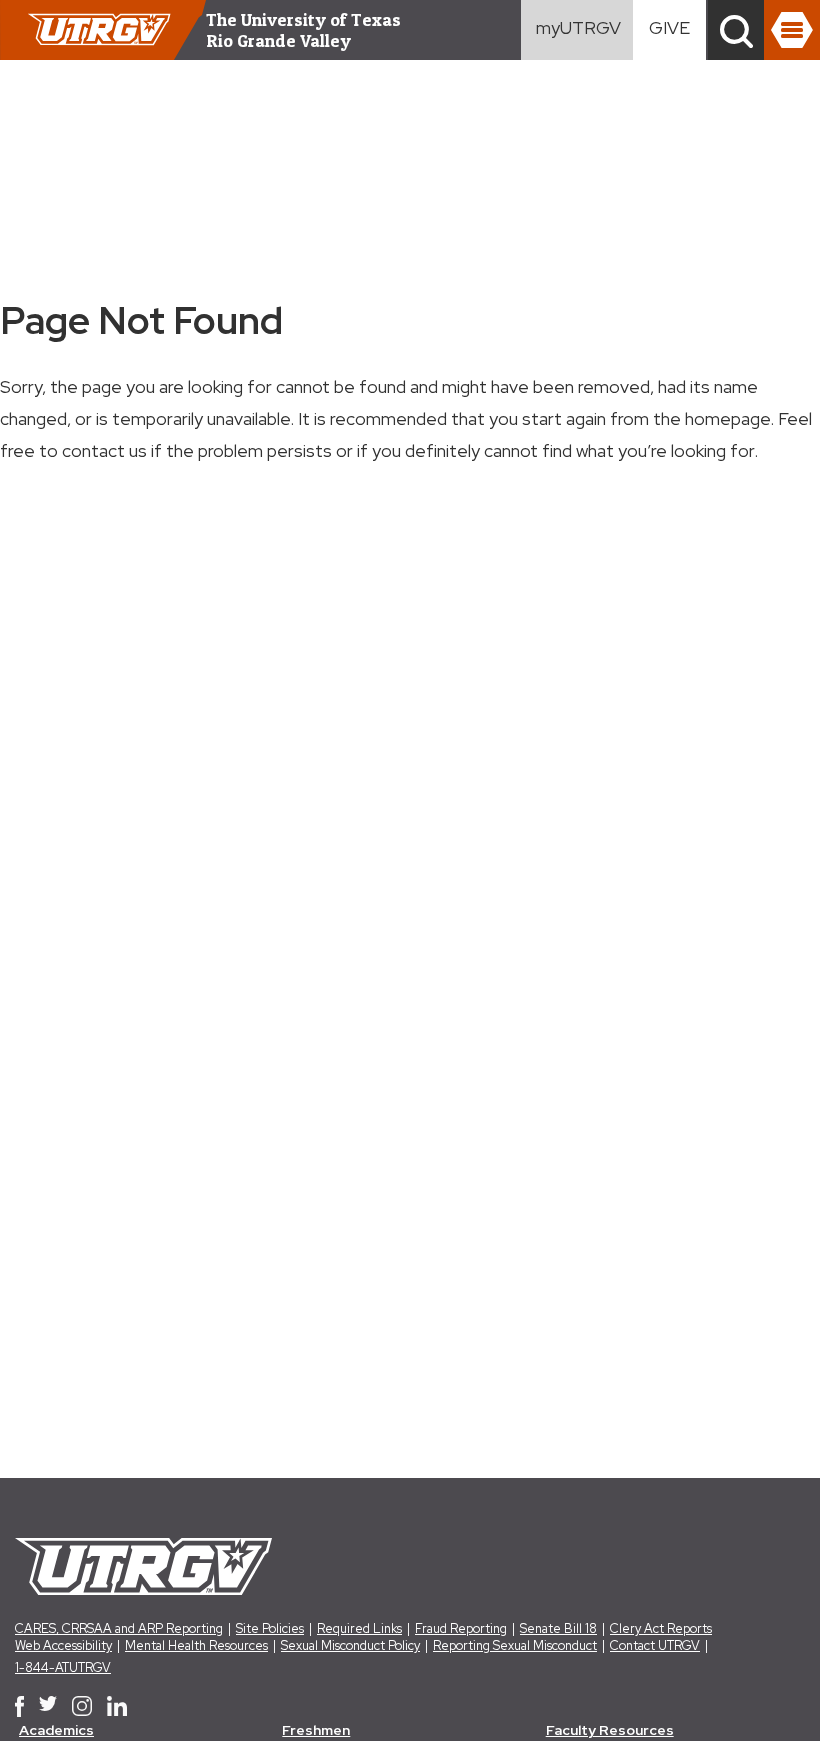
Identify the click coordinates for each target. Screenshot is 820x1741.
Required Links (359, 1628)
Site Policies (270, 1628)
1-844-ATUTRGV (63, 1667)
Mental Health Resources (196, 1645)
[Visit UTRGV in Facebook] (19, 1706)
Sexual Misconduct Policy (350, 1645)
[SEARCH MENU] (736, 30)
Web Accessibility (63, 1645)
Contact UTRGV (655, 1645)
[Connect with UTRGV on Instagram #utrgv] (82, 1706)
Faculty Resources (610, 1730)
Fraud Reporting (461, 1628)
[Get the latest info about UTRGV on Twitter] (48, 1706)
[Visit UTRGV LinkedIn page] (117, 1706)
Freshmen (316, 1730)
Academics (56, 1730)
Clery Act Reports (661, 1628)
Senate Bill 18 (558, 1628)
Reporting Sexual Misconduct (515, 1645)
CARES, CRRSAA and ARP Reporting (119, 1628)
